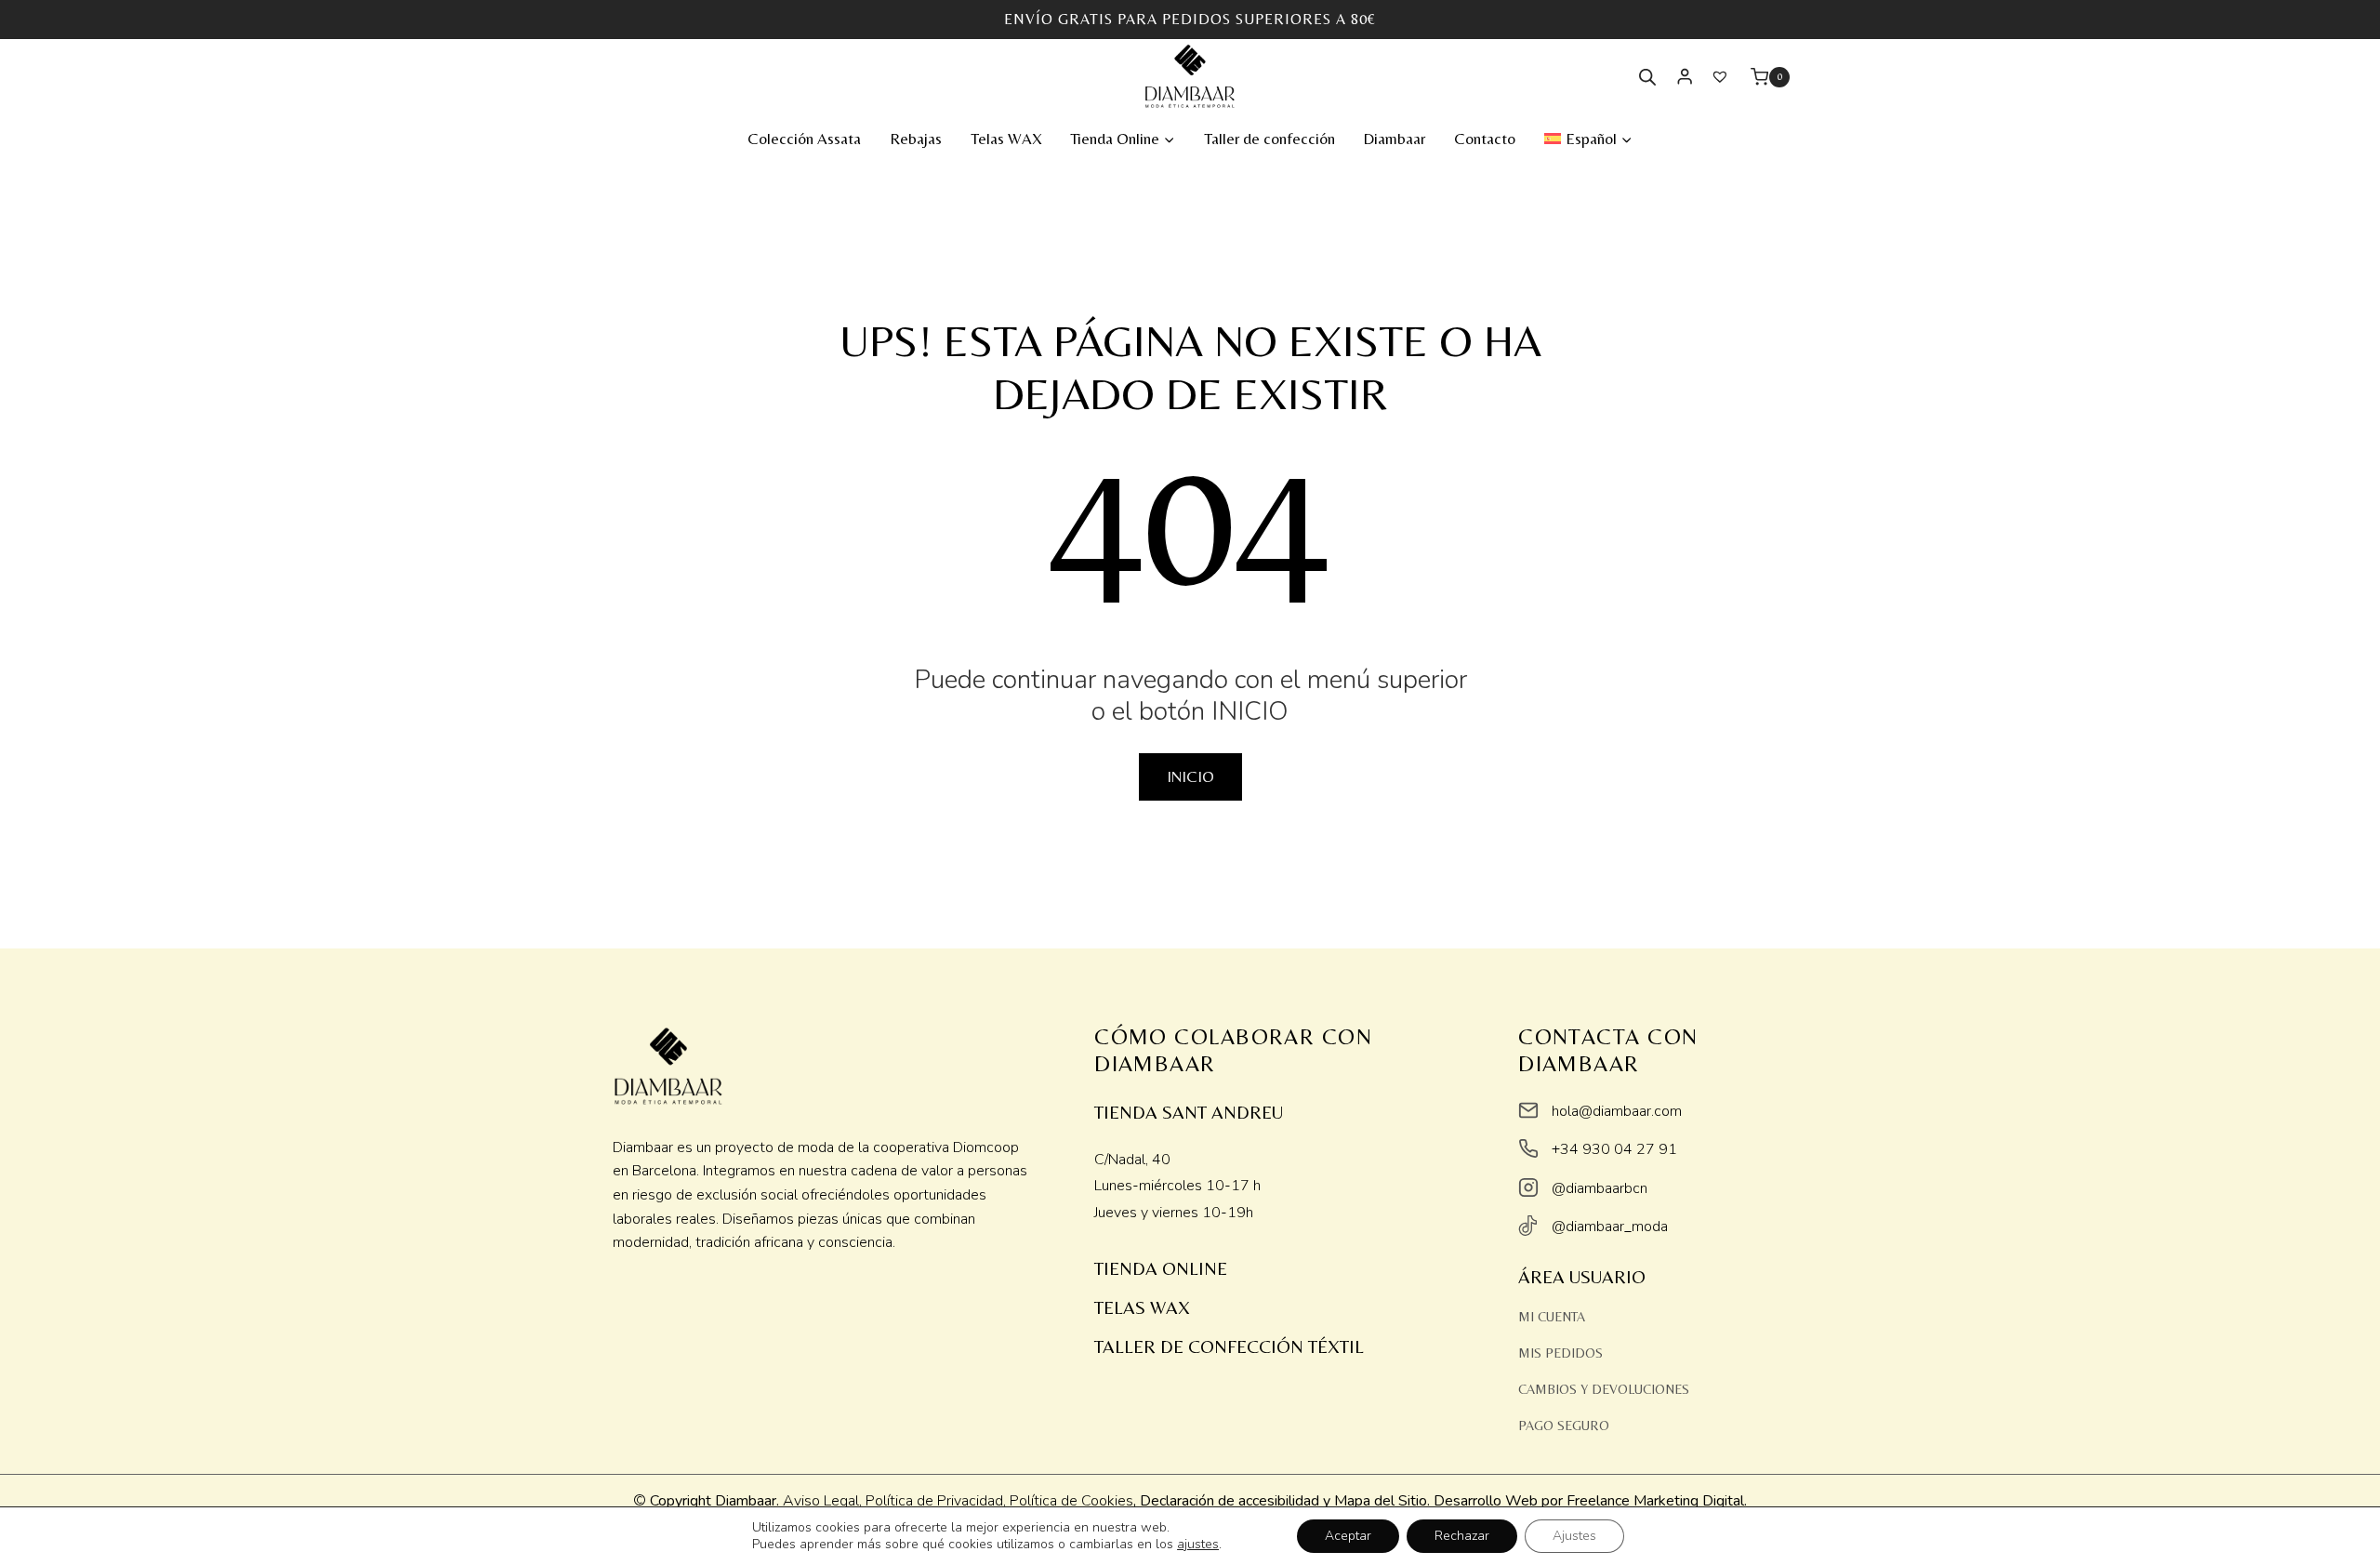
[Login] (1685, 77)
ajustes (1198, 1545)
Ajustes (1574, 1536)
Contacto (1485, 139)
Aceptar (1348, 1536)
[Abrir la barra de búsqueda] (1647, 77)
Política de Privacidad (934, 1501)
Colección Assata (804, 139)
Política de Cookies (1071, 1501)
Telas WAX (1006, 139)
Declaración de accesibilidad (1230, 1501)
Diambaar (1394, 139)
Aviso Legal (821, 1501)
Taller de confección (1269, 139)
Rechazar (1462, 1536)
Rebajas (916, 139)
